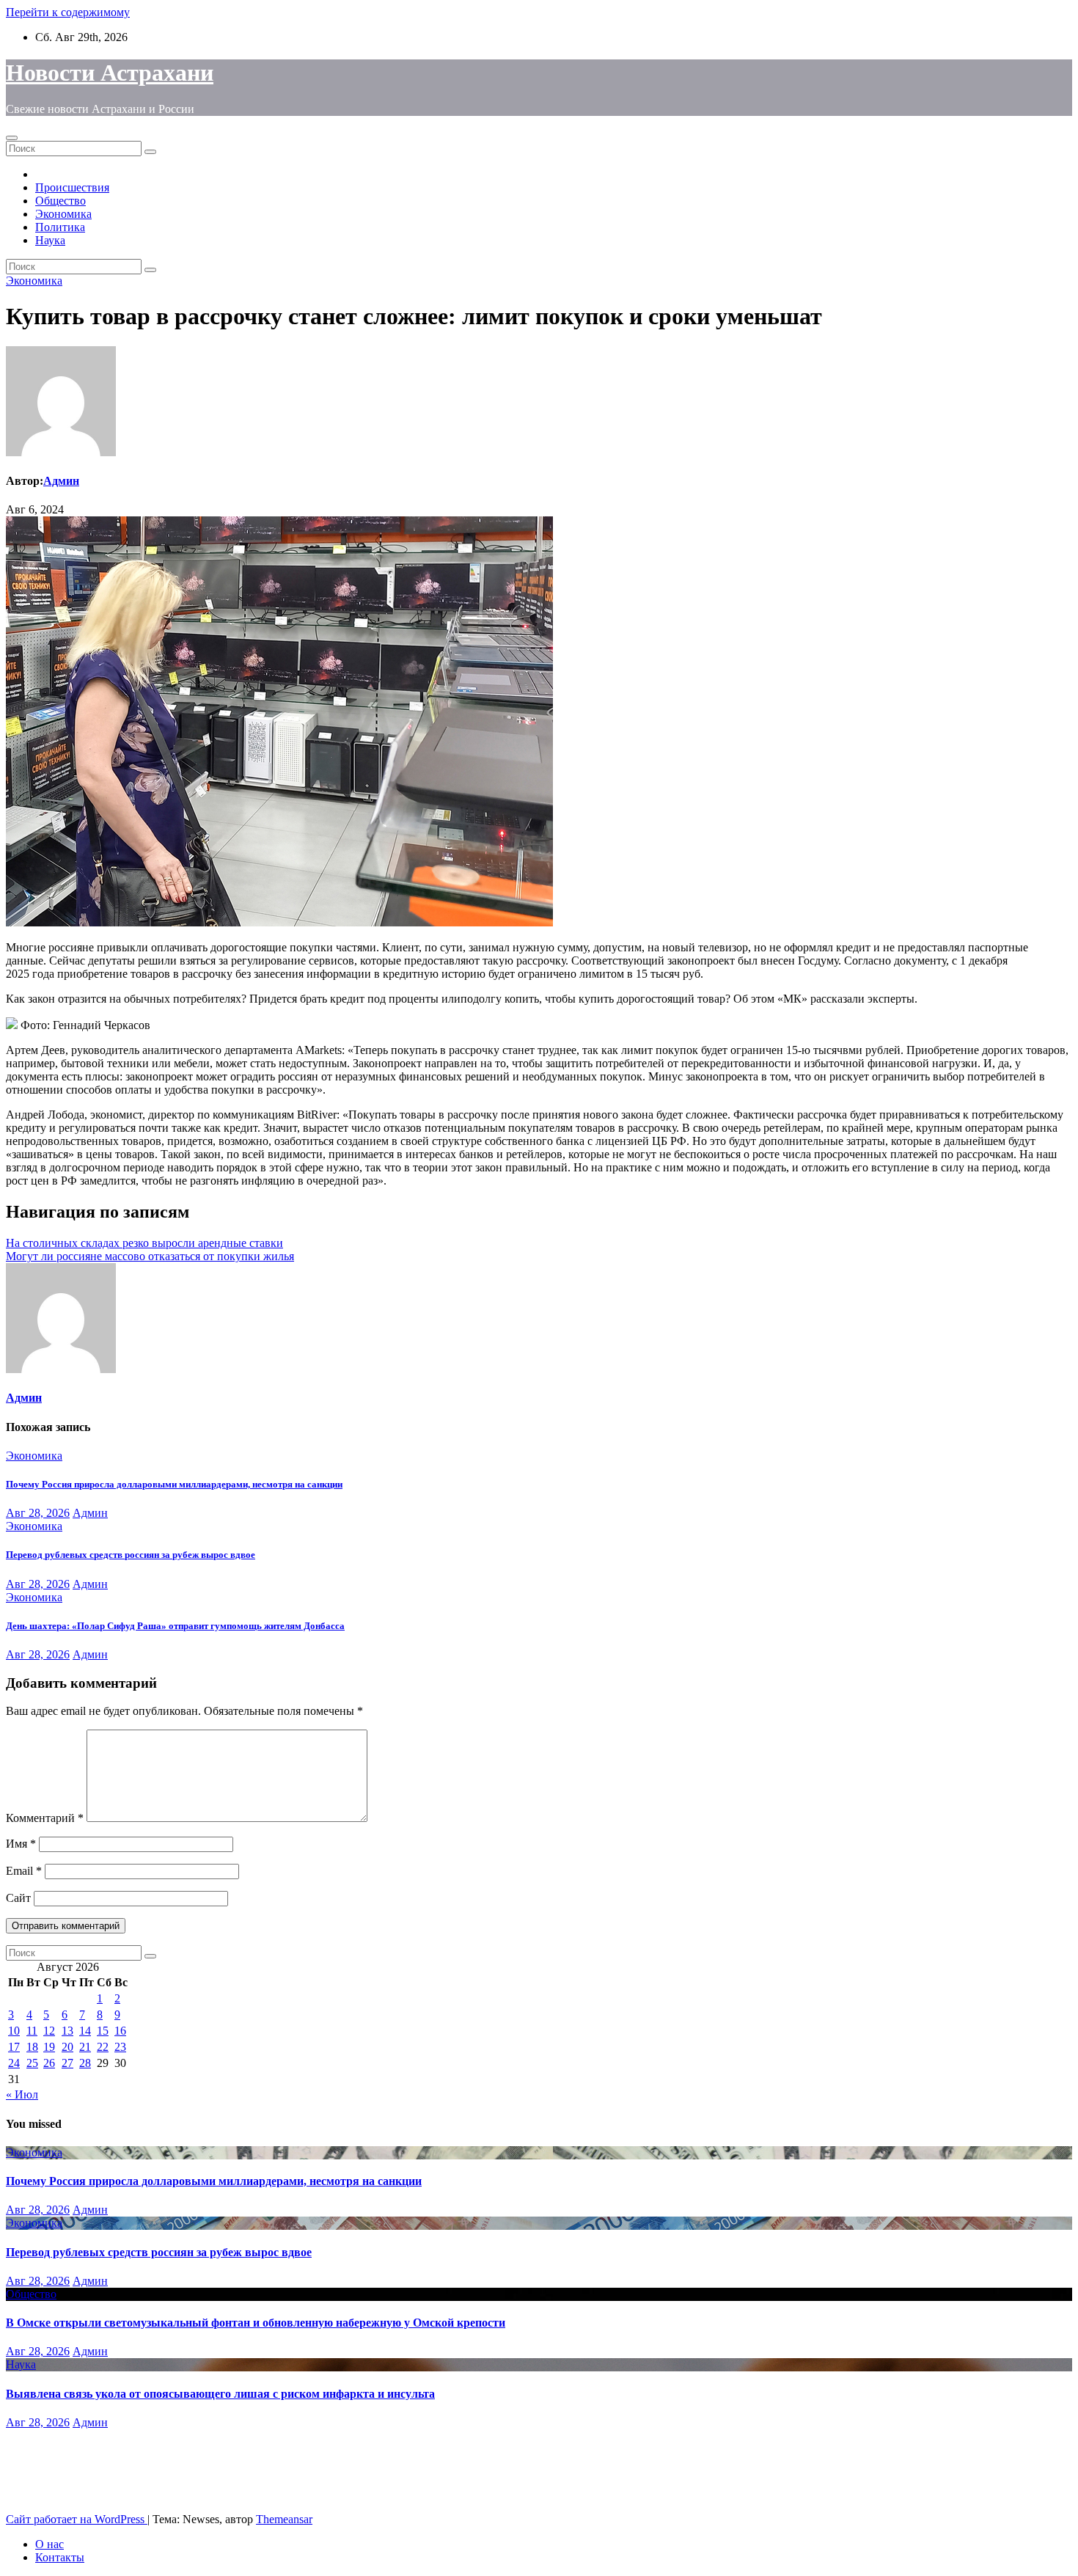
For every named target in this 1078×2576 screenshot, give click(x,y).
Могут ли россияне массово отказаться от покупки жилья (150, 1256)
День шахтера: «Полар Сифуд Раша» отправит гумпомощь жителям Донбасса (175, 1626)
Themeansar (284, 2519)
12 (49, 2031)
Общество (60, 201)
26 (49, 2063)
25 (32, 2063)
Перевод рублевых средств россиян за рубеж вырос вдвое (131, 1555)
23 (120, 2047)
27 (67, 2063)
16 (120, 2031)
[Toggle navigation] (12, 138)
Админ (61, 481)
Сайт (18, 1898)
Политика (60, 227)
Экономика (63, 214)
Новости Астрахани (110, 73)
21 (85, 2047)
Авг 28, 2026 (38, 1513)
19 (49, 2047)
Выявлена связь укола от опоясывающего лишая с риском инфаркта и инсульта (220, 2394)
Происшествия (72, 187)
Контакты (60, 2557)
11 (32, 2031)
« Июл (22, 2094)
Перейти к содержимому (68, 12)
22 (103, 2047)
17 (14, 2047)
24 (14, 2063)
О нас (49, 2544)
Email (24, 1871)
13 (67, 2031)
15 (103, 2031)
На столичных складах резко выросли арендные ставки (144, 1243)
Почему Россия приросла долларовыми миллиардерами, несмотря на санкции (174, 1484)
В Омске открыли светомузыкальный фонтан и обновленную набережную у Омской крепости (256, 2323)
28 (85, 2063)
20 (67, 2047)
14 (85, 2031)
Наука (50, 240)
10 (14, 2031)
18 (32, 2047)
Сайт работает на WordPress (77, 2519)
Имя (21, 1844)
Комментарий (45, 1818)
